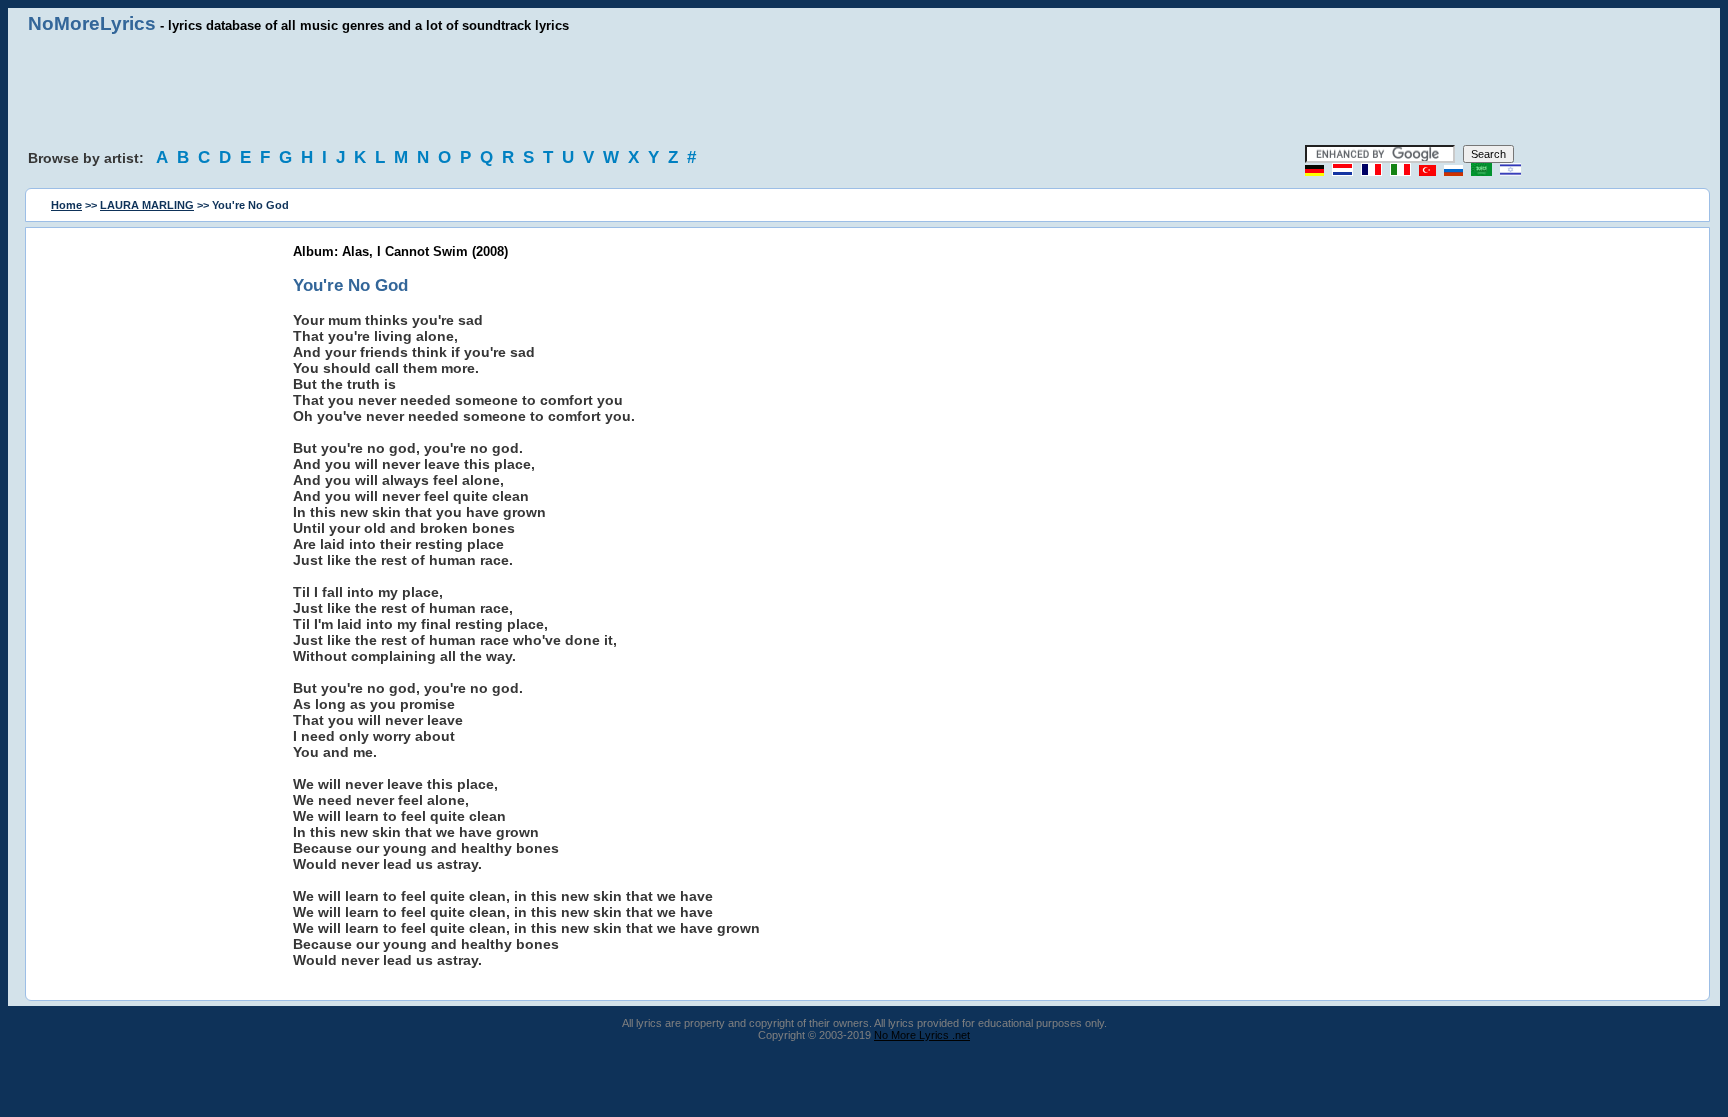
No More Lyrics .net (922, 1035)
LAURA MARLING (147, 205)
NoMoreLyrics (92, 23)
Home (66, 205)
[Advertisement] (864, 90)
